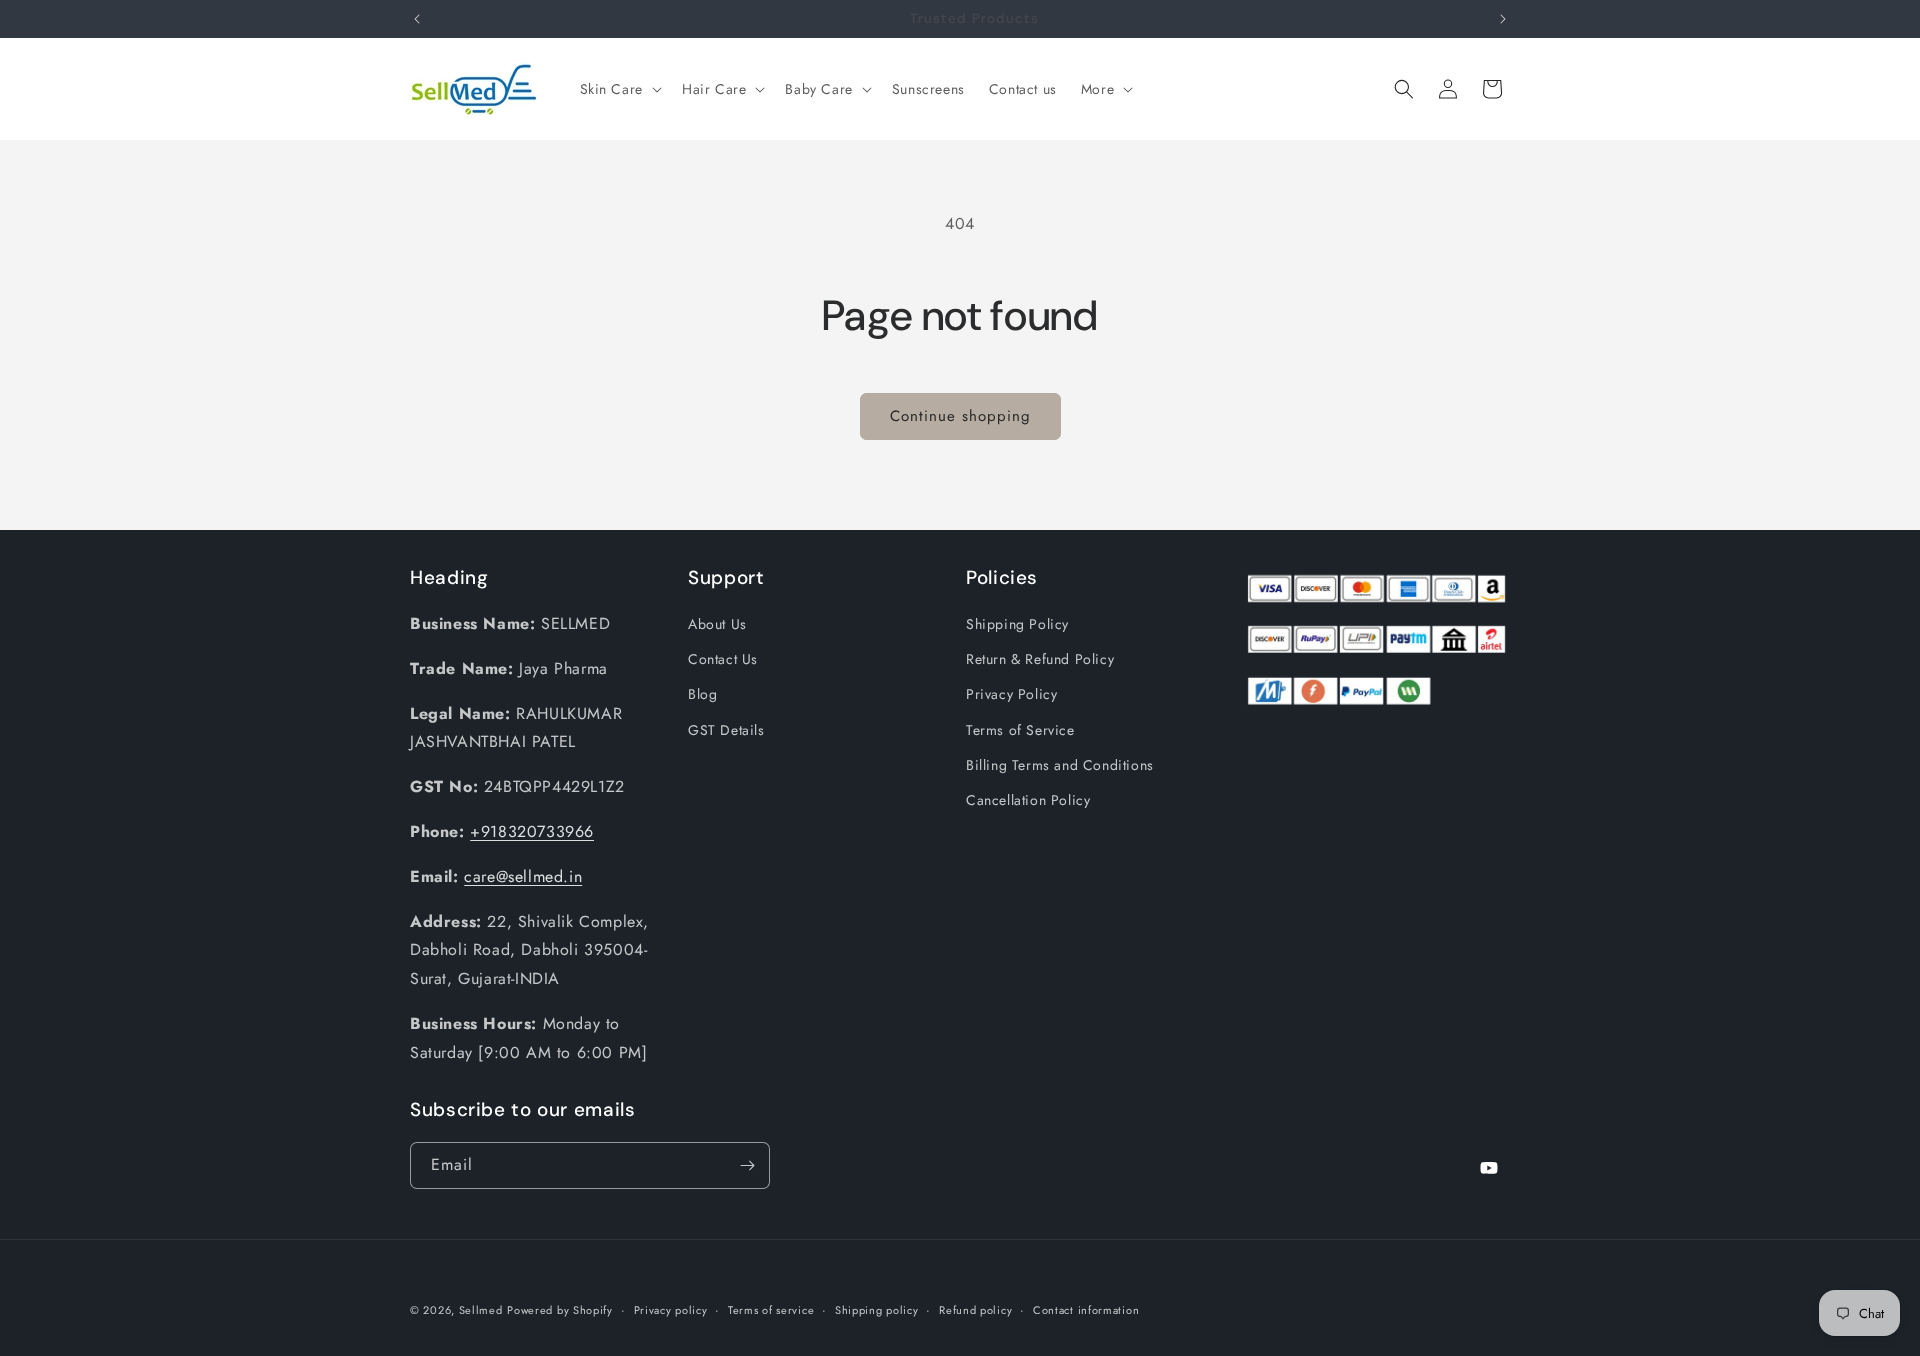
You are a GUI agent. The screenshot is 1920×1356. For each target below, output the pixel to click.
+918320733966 (532, 831)
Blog (702, 694)
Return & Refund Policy (1040, 659)
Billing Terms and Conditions (1060, 765)
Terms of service (771, 1310)
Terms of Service (1020, 730)
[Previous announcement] (417, 19)
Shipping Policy (1017, 624)
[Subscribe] (747, 1165)
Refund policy (975, 1310)
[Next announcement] (1503, 19)
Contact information (1086, 1310)
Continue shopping (960, 416)
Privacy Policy (1011, 694)
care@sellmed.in (523, 876)
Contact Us (723, 659)
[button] (619, 89)
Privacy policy (671, 1310)
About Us (717, 624)
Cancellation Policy (1028, 800)
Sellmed (481, 1310)
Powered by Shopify (560, 1310)
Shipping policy (877, 1310)
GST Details (726, 730)
